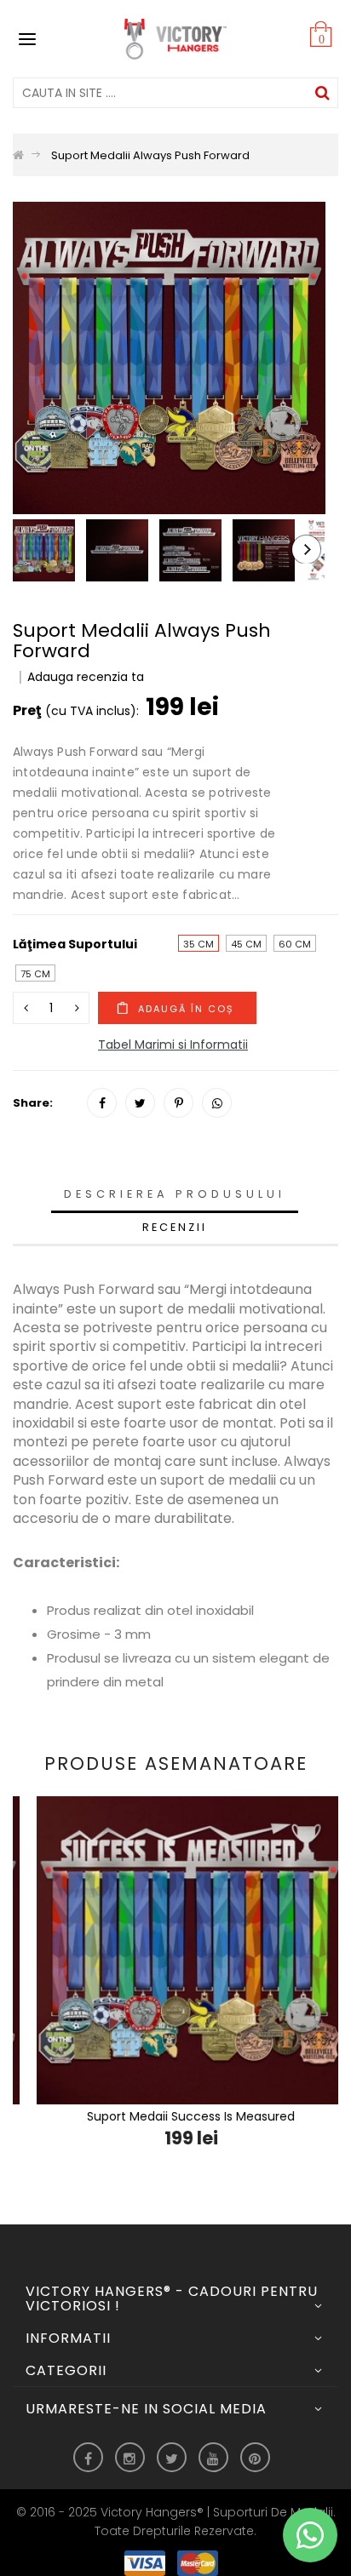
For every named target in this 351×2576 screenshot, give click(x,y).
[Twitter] (140, 1103)
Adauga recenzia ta (86, 677)
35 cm (199, 944)
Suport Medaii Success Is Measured (175, 2116)
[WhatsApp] (217, 1103)
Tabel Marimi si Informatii (173, 1045)
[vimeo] (178, 1103)
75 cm (35, 974)
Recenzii (175, 1227)
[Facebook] (102, 1103)
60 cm (295, 944)
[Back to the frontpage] (18, 155)
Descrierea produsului (175, 1194)
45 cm (246, 944)
